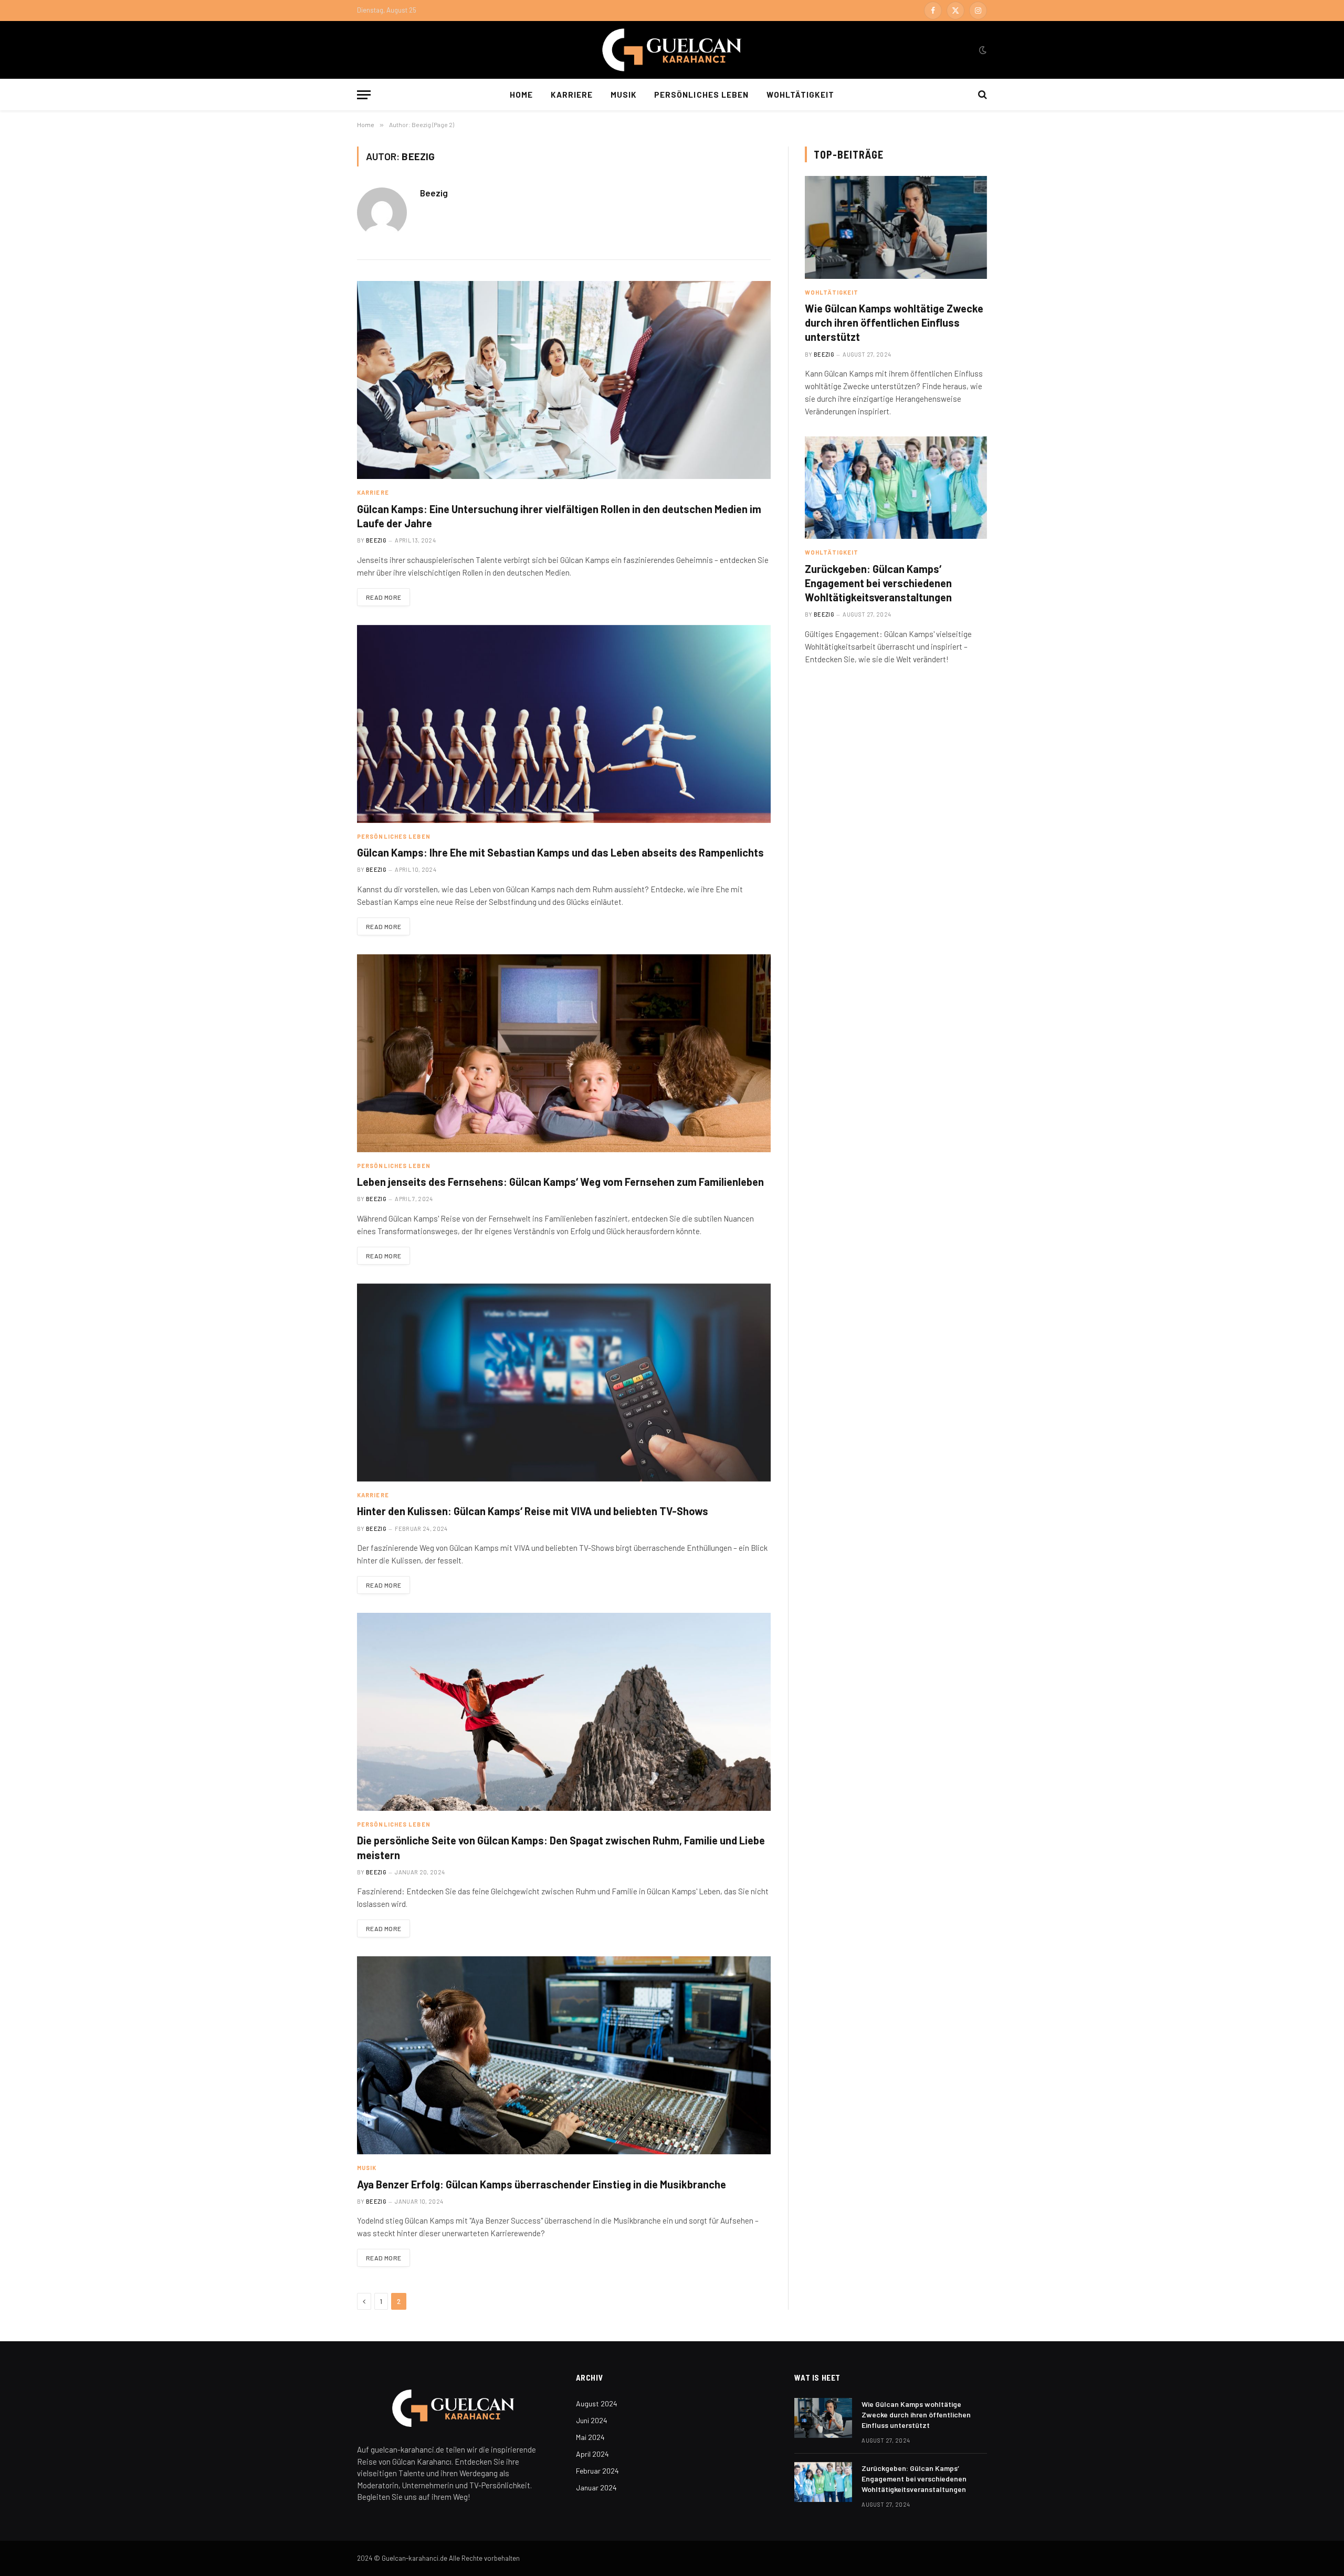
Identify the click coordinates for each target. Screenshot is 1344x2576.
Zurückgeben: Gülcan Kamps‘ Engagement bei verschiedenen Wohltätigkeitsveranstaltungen (878, 583)
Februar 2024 (597, 2471)
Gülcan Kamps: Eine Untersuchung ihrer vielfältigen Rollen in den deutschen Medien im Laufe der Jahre (559, 516)
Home (521, 95)
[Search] (981, 95)
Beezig (434, 193)
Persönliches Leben (701, 95)
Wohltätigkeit (800, 95)
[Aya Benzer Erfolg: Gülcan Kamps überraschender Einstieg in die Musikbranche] (564, 2055)
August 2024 (597, 2403)
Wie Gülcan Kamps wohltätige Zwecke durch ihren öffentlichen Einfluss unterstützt (894, 322)
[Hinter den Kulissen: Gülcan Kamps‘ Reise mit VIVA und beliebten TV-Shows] (564, 1383)
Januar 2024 (596, 2488)
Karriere (571, 95)
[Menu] (364, 95)
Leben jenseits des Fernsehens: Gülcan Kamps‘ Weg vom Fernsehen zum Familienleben (560, 1182)
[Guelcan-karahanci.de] (672, 50)
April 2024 (592, 2454)
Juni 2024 (592, 2420)
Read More (384, 597)
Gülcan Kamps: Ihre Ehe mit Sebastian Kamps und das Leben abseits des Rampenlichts (560, 852)
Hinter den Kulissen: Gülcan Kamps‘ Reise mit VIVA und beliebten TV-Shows (533, 1511)
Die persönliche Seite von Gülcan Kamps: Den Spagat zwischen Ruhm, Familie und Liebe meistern (561, 1847)
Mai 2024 (590, 2437)
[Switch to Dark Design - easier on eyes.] (982, 50)
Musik (623, 95)
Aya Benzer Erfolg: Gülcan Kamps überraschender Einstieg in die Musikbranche (542, 2184)
